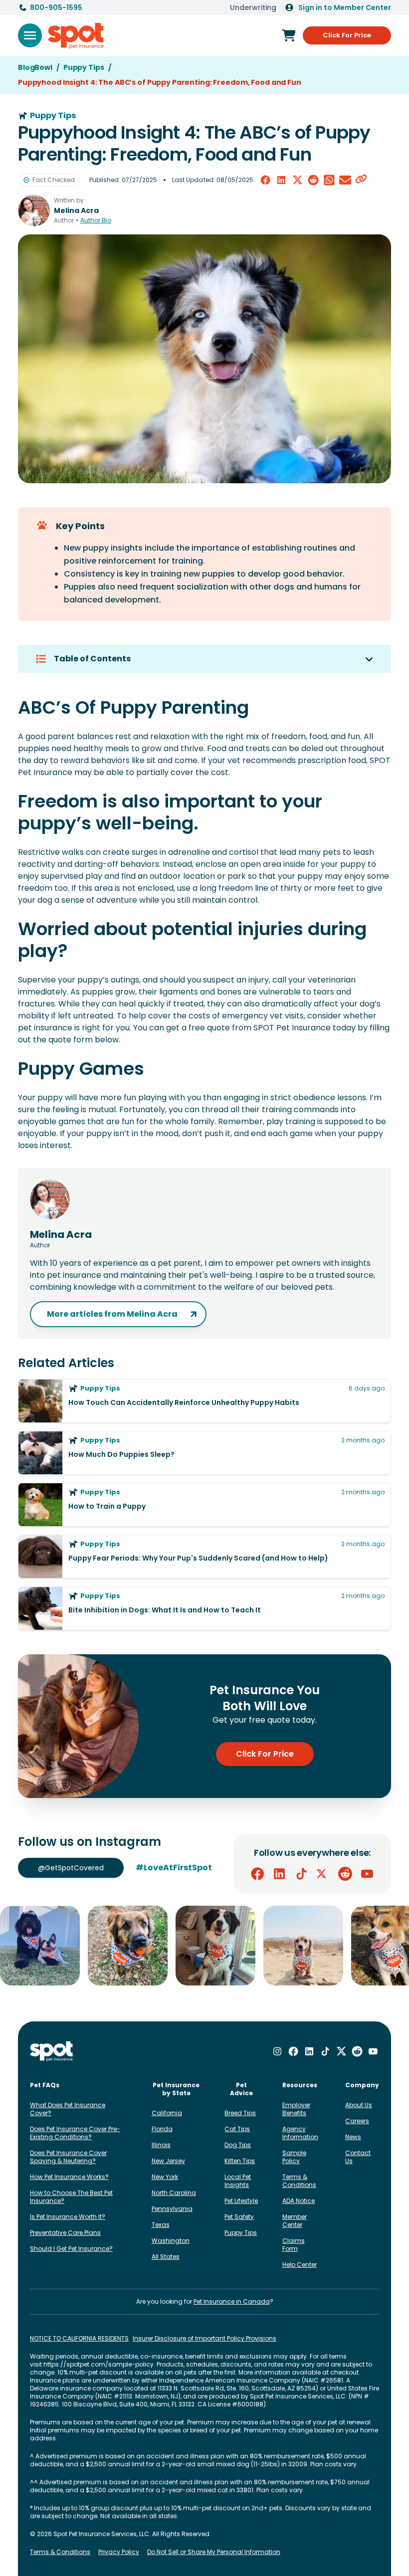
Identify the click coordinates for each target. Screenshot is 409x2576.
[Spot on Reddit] (345, 1874)
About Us (359, 2105)
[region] (204, 1946)
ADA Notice (299, 2201)
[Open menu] (30, 35)
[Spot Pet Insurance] (52, 2052)
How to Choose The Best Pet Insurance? (71, 2197)
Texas (161, 2225)
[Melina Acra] (34, 210)
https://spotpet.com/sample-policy (99, 2364)
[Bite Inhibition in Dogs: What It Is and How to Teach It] (204, 1608)
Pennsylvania (172, 2209)
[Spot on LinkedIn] (279, 1874)
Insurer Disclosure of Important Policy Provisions (204, 2339)
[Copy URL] (361, 180)
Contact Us (358, 2157)
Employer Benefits (296, 2109)
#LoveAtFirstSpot (174, 1868)
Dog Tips (238, 2145)
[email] (345, 180)
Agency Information (300, 2133)
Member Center (295, 2221)
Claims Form (294, 2245)
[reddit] (313, 180)
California (167, 2113)
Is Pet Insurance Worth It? (68, 2217)
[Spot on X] (323, 1874)
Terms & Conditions (299, 2181)
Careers (357, 2121)
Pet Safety (239, 2217)
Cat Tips (237, 2129)
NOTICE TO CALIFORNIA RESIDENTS (79, 2339)
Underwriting (253, 7)
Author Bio (96, 220)
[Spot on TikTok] (301, 1874)
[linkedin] (281, 180)
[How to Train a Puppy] (204, 1505)
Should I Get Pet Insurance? (71, 2249)
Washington (171, 2241)
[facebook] (265, 180)
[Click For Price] (289, 35)
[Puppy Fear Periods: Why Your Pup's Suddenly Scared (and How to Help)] (204, 1557)
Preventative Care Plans (65, 2233)
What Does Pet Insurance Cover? (68, 2109)
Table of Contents (92, 659)
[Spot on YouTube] (367, 1874)
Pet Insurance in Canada (232, 2301)
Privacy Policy (119, 2552)
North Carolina (174, 2193)
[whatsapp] (329, 180)
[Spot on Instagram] (277, 2051)
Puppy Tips (241, 2233)
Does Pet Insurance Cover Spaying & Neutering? (68, 2157)
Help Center (300, 2265)
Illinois (161, 2145)
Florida (162, 2129)
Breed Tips (240, 2113)
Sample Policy (294, 2157)
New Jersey (168, 2161)
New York (165, 2177)
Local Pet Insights (238, 2181)
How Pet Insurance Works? (69, 2177)
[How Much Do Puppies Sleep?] (204, 1453)
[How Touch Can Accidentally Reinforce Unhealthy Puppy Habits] (204, 1401)
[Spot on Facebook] (257, 1874)
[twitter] (297, 180)
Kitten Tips (240, 2161)
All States (166, 2257)
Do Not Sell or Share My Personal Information (214, 2552)
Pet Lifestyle (241, 2201)
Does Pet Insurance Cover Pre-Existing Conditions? (75, 2133)
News (353, 2137)
